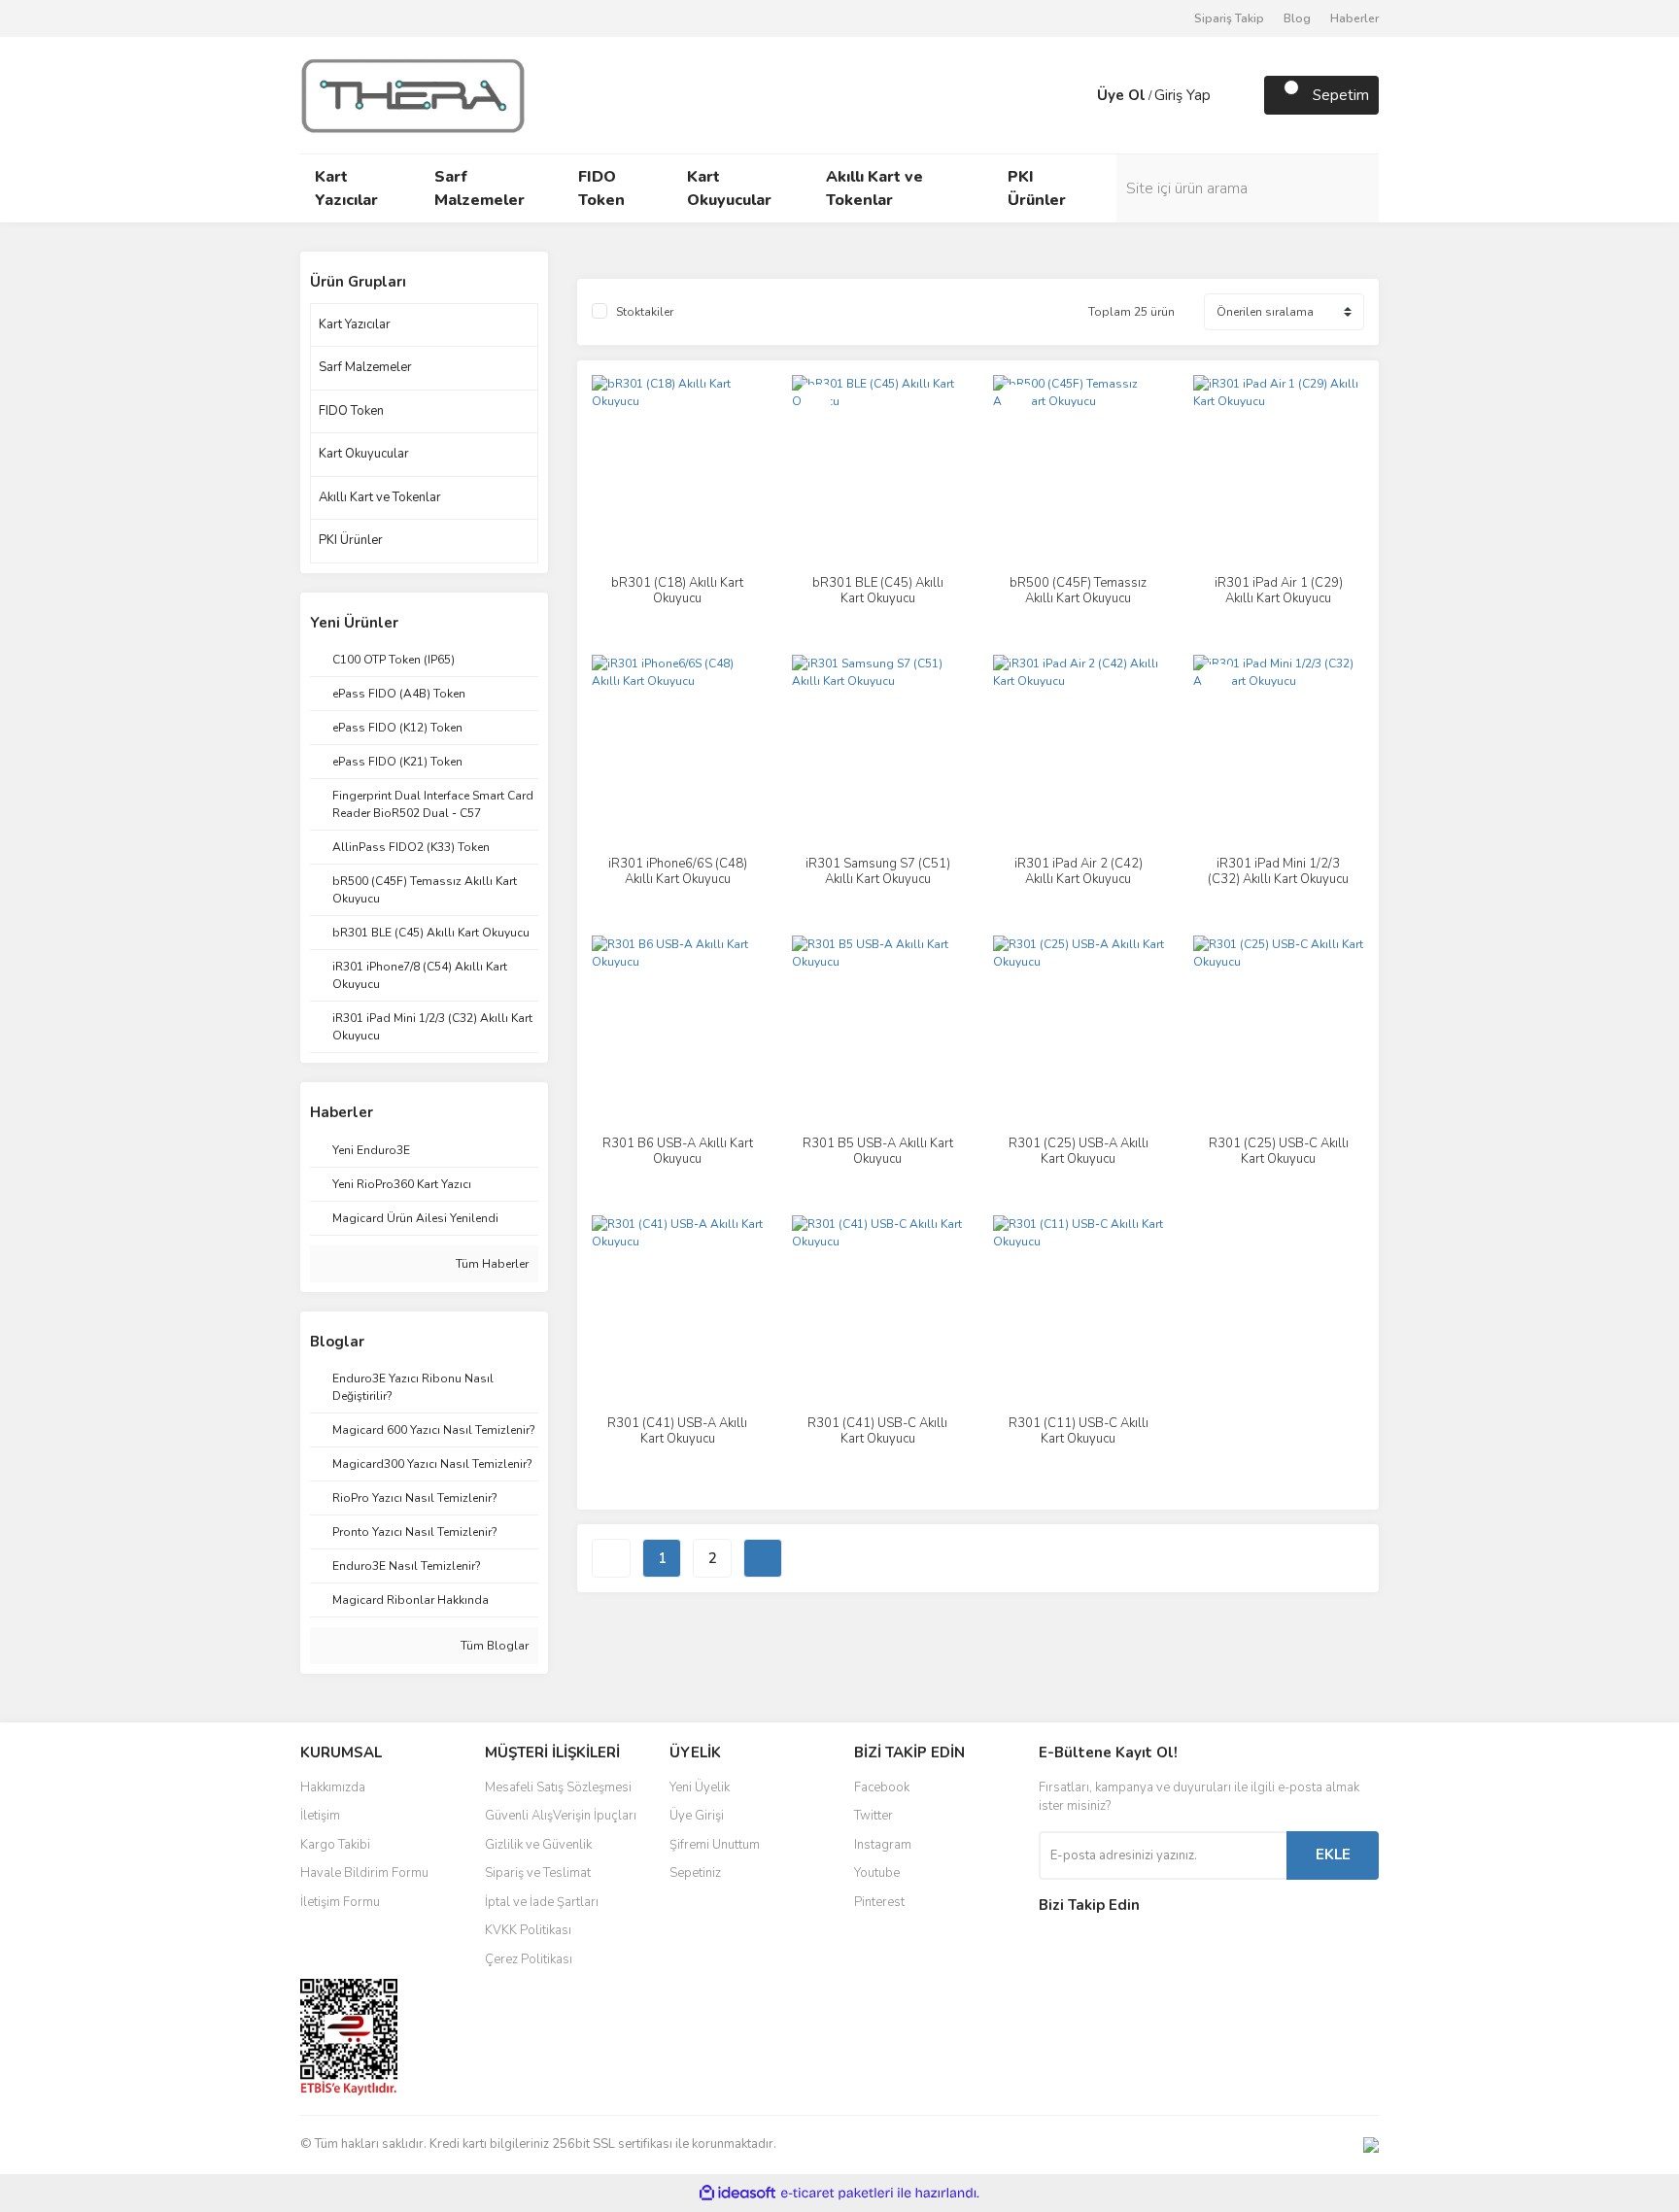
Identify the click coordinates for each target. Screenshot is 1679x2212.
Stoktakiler (645, 312)
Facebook (882, 1787)
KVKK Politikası (528, 1930)
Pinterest (879, 1902)
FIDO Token (351, 411)
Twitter (874, 1816)
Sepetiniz (695, 1873)
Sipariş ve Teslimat (538, 1873)
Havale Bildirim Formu (364, 1873)
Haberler (1354, 18)
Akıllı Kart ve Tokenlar (380, 497)
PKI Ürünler (351, 540)
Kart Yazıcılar (355, 324)
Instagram (883, 1845)
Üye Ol (1121, 95)
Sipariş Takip (1229, 18)
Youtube (877, 1873)
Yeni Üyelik (700, 1787)
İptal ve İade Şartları (542, 1902)
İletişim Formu (340, 1902)
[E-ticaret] (837, 2193)
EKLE (1333, 1855)
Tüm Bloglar (493, 1646)
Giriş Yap (1182, 95)
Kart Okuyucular (364, 454)
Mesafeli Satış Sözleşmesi (558, 1787)
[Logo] (413, 94)
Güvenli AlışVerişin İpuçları (561, 1816)
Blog (1297, 18)
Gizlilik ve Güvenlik (538, 1845)
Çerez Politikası (529, 1959)
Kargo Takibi (335, 1845)
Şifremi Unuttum (715, 1845)
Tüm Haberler (491, 1264)
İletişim (320, 1816)
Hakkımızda (333, 1787)
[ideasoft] (737, 2193)
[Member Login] (1078, 95)
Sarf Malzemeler (365, 367)
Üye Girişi (697, 1816)
